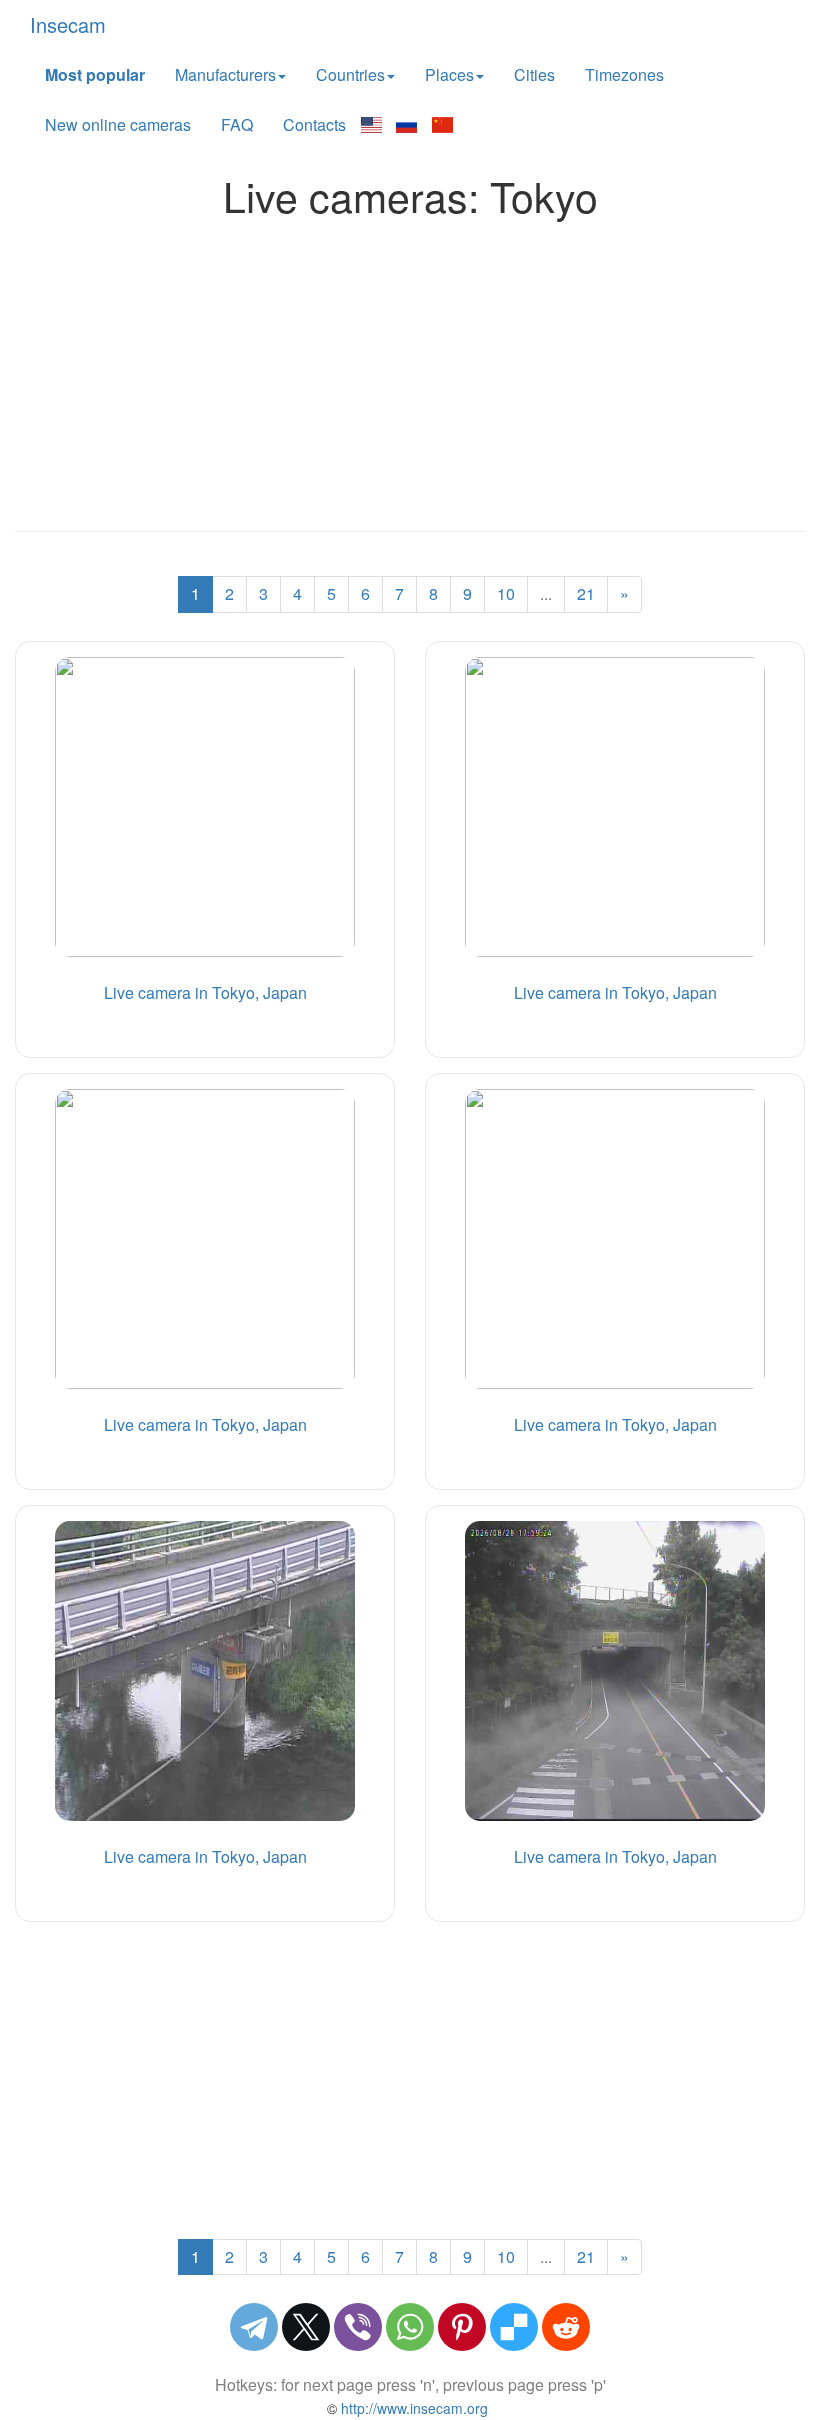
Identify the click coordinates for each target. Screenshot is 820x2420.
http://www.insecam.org (412, 2408)
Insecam (68, 24)
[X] (306, 2327)
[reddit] (566, 2327)
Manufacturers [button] (225, 74)
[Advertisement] (410, 369)
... (546, 593)
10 (506, 593)
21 (586, 593)
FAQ (237, 124)
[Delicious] (514, 2327)
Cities (534, 74)
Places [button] (449, 74)
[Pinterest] (462, 2327)
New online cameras (118, 124)
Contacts (314, 124)
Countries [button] (350, 74)
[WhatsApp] (410, 2327)
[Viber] (358, 2327)
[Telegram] (254, 2327)
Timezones (624, 74)
